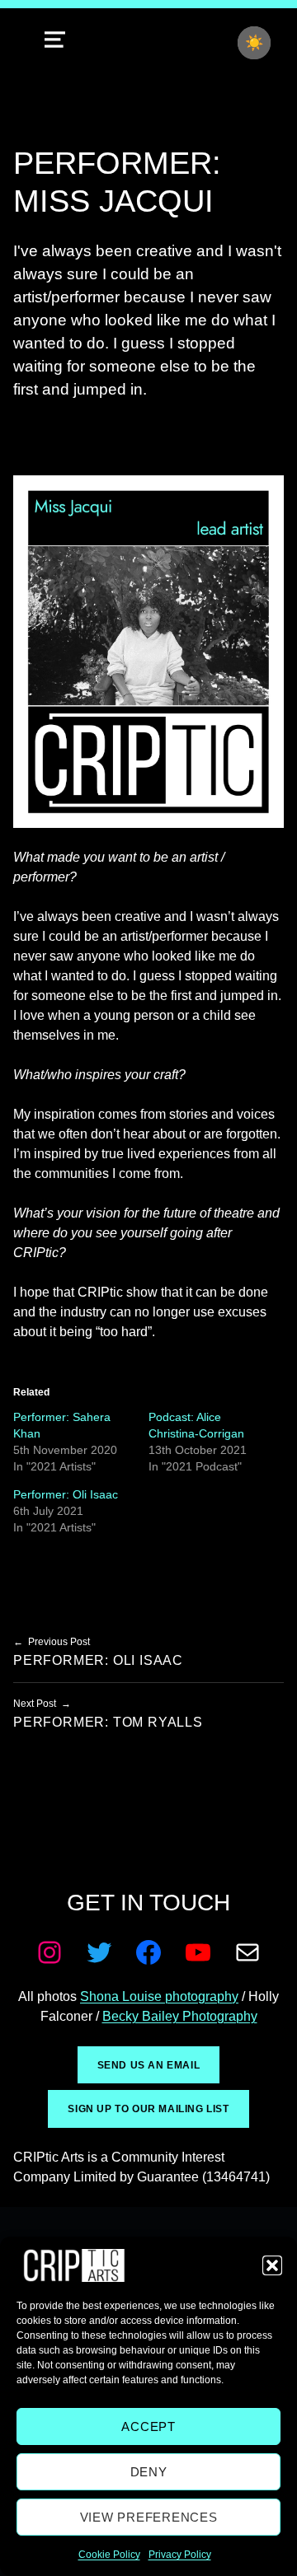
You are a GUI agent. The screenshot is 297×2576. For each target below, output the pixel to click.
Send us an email (149, 2065)
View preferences (149, 2517)
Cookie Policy (109, 2555)
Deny (149, 2472)
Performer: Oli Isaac (66, 1494)
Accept (148, 2426)
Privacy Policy (180, 2555)
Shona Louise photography (159, 1996)
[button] (272, 2265)
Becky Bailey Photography (180, 2016)
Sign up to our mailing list (148, 2109)
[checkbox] (254, 43)
